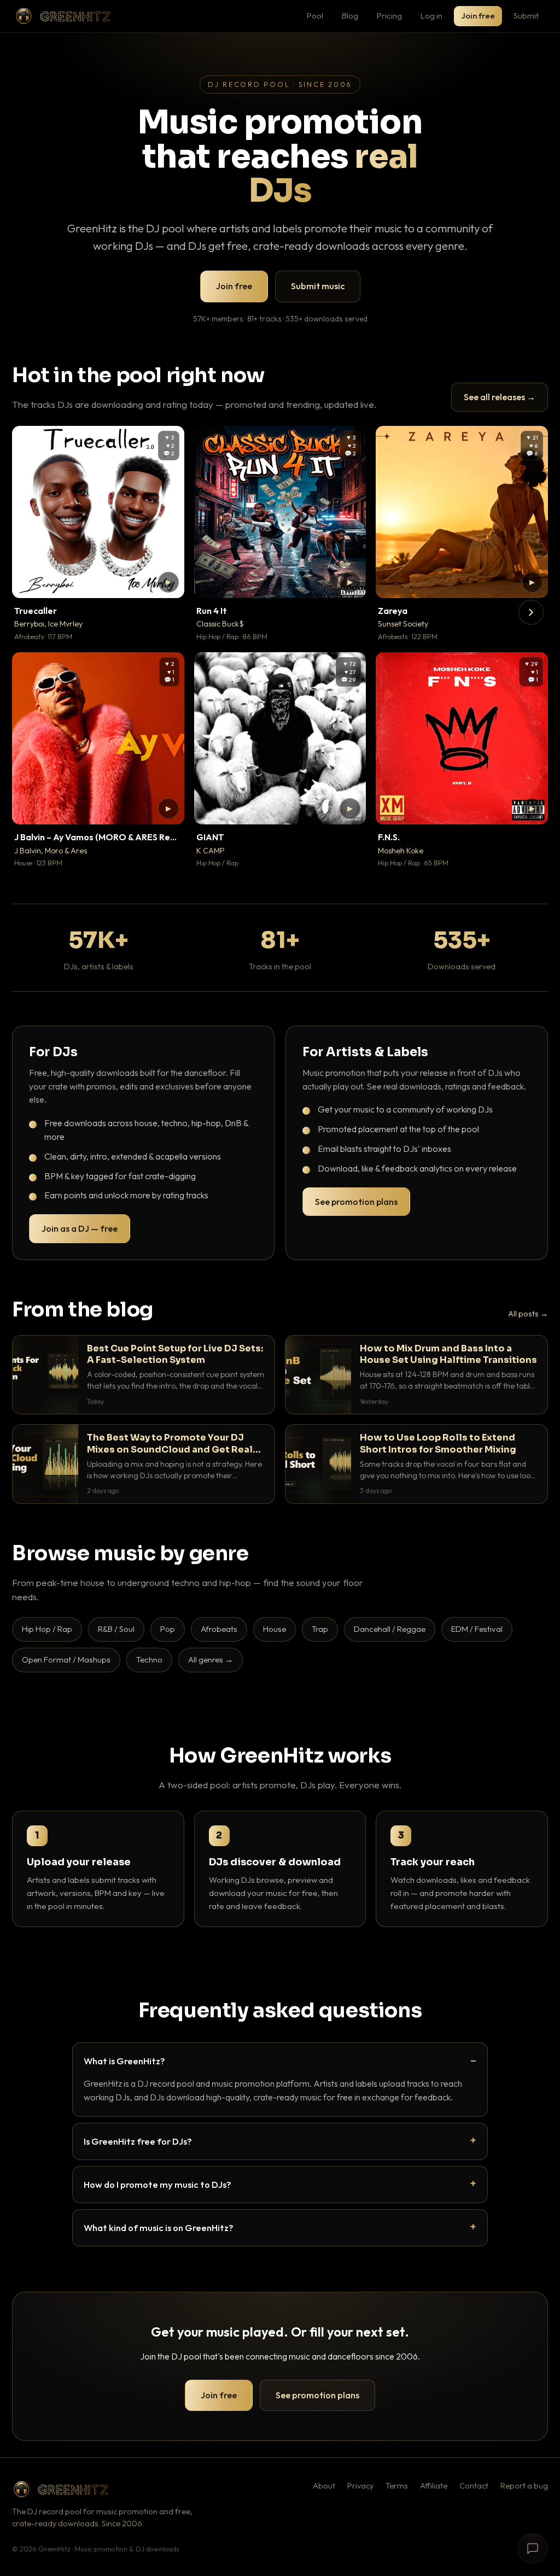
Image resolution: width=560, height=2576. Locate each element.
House (275, 1629)
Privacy (360, 2486)
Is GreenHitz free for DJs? (138, 2141)
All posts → (528, 1314)
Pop (168, 1629)
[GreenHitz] (63, 16)
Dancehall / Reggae (390, 1629)
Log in (431, 16)
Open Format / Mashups (66, 1659)
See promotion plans (356, 1202)
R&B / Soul (116, 1629)
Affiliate (434, 2486)
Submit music (318, 286)
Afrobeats (219, 1629)
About (324, 2486)
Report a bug (524, 2486)
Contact (474, 2486)
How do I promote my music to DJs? (157, 2184)
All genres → (211, 1659)
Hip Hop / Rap (47, 1629)
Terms (397, 2486)
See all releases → (500, 397)
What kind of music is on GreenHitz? (159, 2227)
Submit (526, 16)
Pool (315, 16)
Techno (149, 1659)
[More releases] (531, 612)
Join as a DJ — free (80, 1228)
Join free (478, 16)
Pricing (389, 16)
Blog (350, 16)
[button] (168, 582)
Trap (320, 1629)
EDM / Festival (477, 1629)
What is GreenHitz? (124, 2061)
